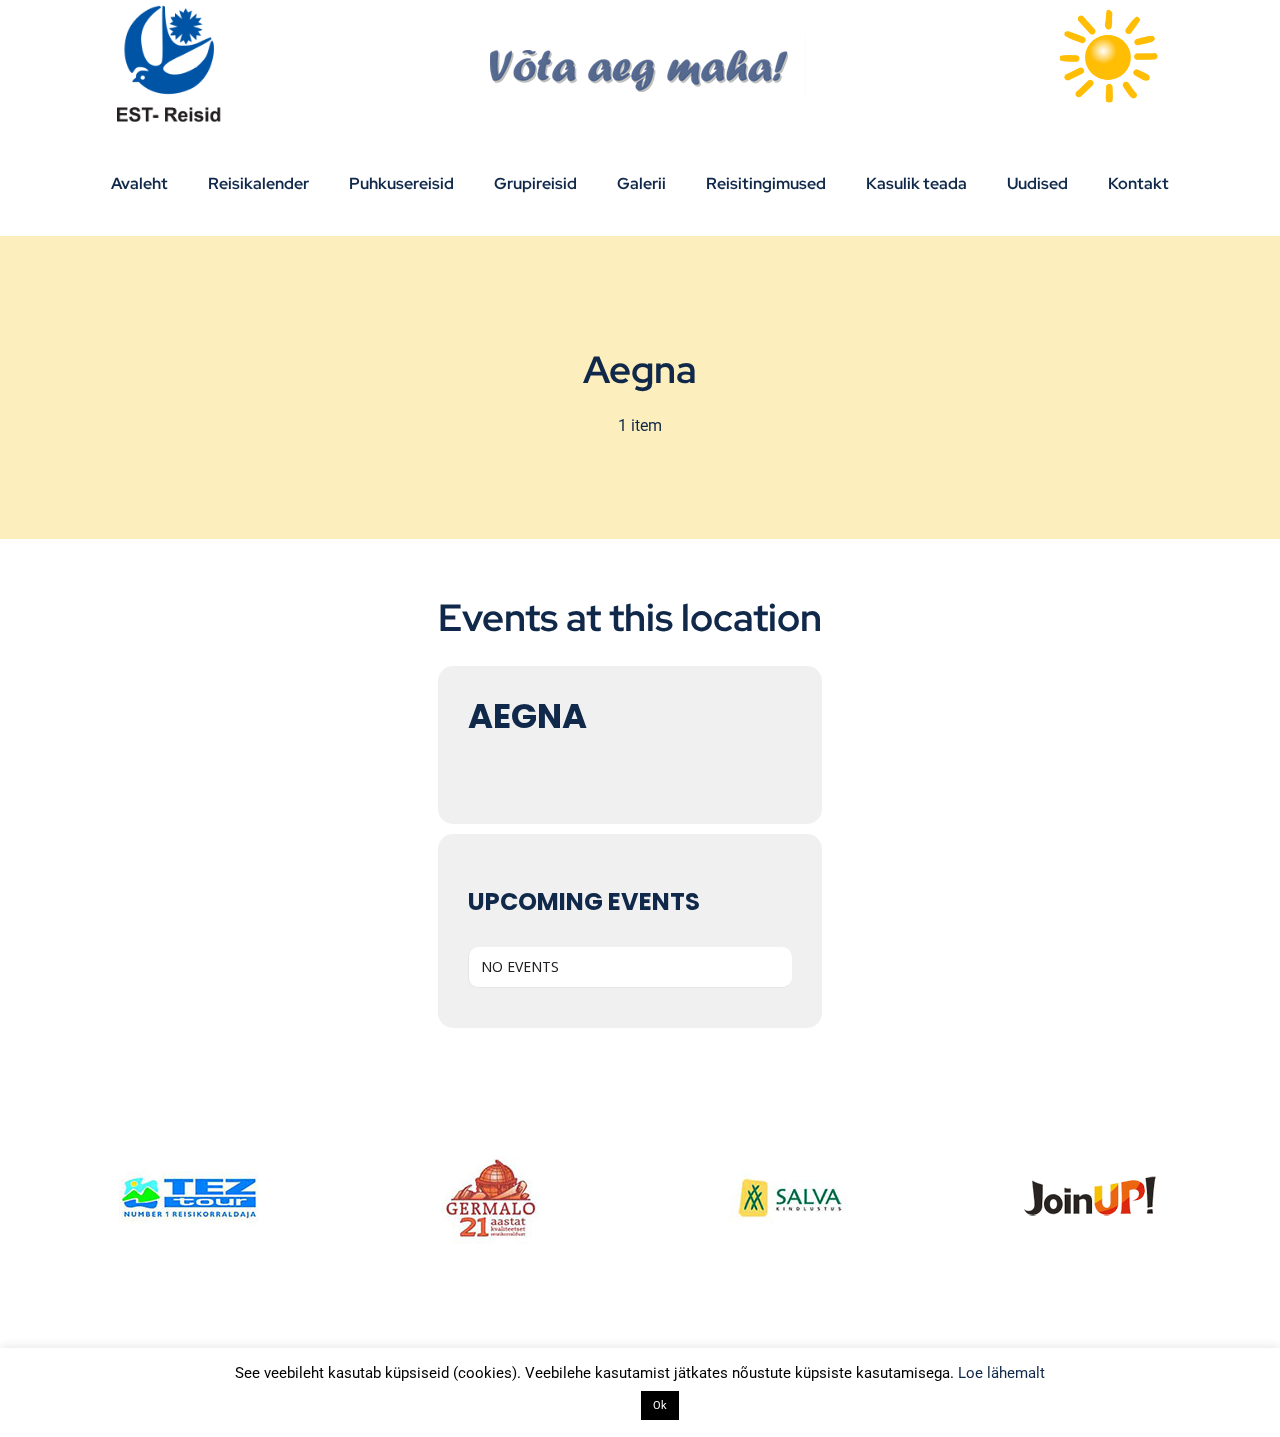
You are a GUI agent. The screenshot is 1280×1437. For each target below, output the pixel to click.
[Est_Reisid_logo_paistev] (172, 12)
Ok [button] (660, 1405)
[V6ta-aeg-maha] (640, 42)
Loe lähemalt (1001, 1373)
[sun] (1108, 12)
